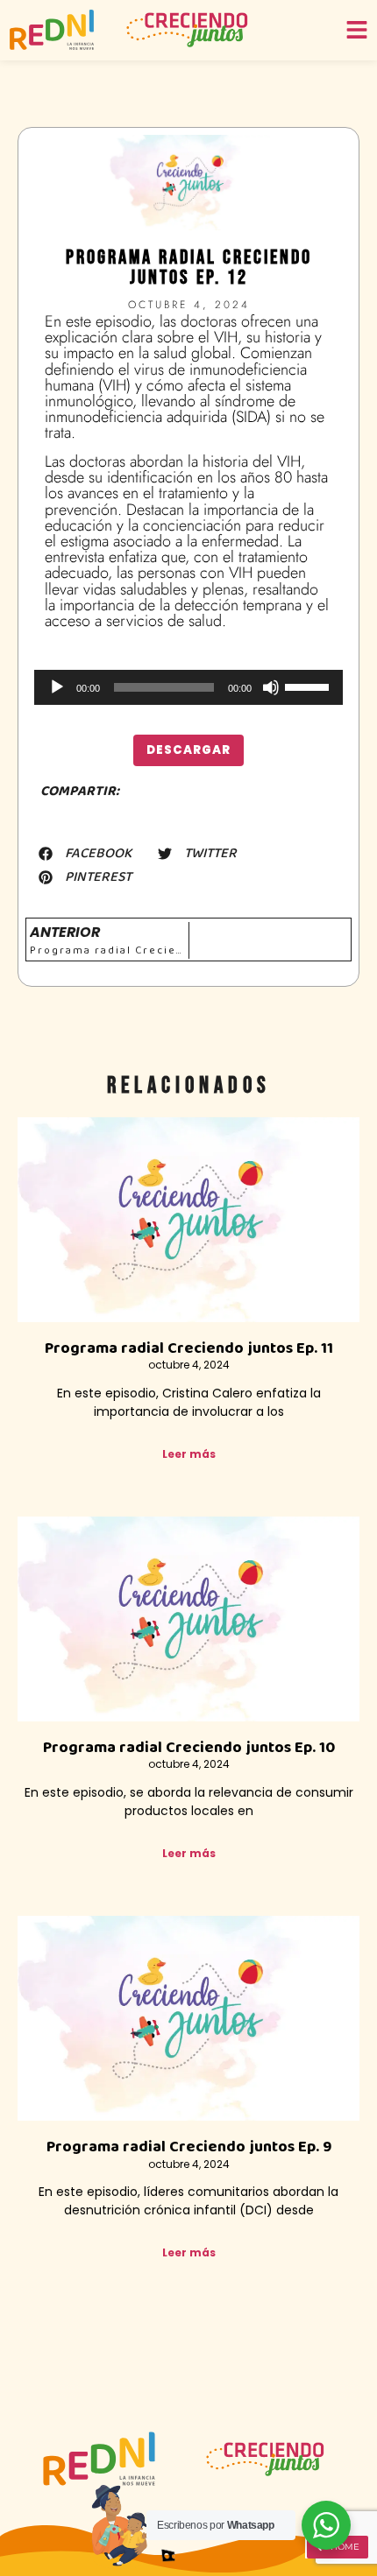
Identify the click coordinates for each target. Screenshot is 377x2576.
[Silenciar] (271, 687)
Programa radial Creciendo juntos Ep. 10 (189, 1748)
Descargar (188, 750)
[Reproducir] (57, 687)
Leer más (189, 1454)
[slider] (309, 686)
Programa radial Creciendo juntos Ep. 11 (189, 1348)
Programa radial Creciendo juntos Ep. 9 (189, 2147)
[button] (85, 854)
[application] (188, 687)
